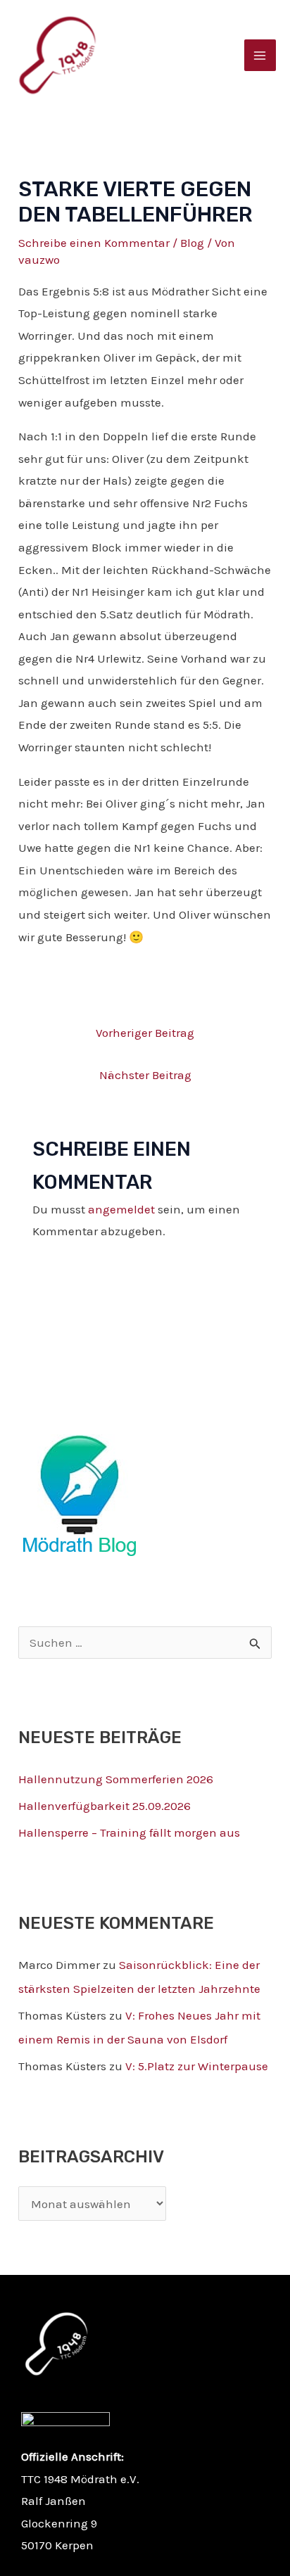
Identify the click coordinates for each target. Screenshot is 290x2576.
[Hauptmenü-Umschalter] (260, 56)
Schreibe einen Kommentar (94, 243)
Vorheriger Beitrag (145, 1033)
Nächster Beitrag (145, 1075)
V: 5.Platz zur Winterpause (197, 2066)
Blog (192, 243)
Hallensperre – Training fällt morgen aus (129, 1832)
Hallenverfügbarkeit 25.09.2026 (105, 1806)
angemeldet (121, 1209)
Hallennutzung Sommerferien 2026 (116, 1779)
